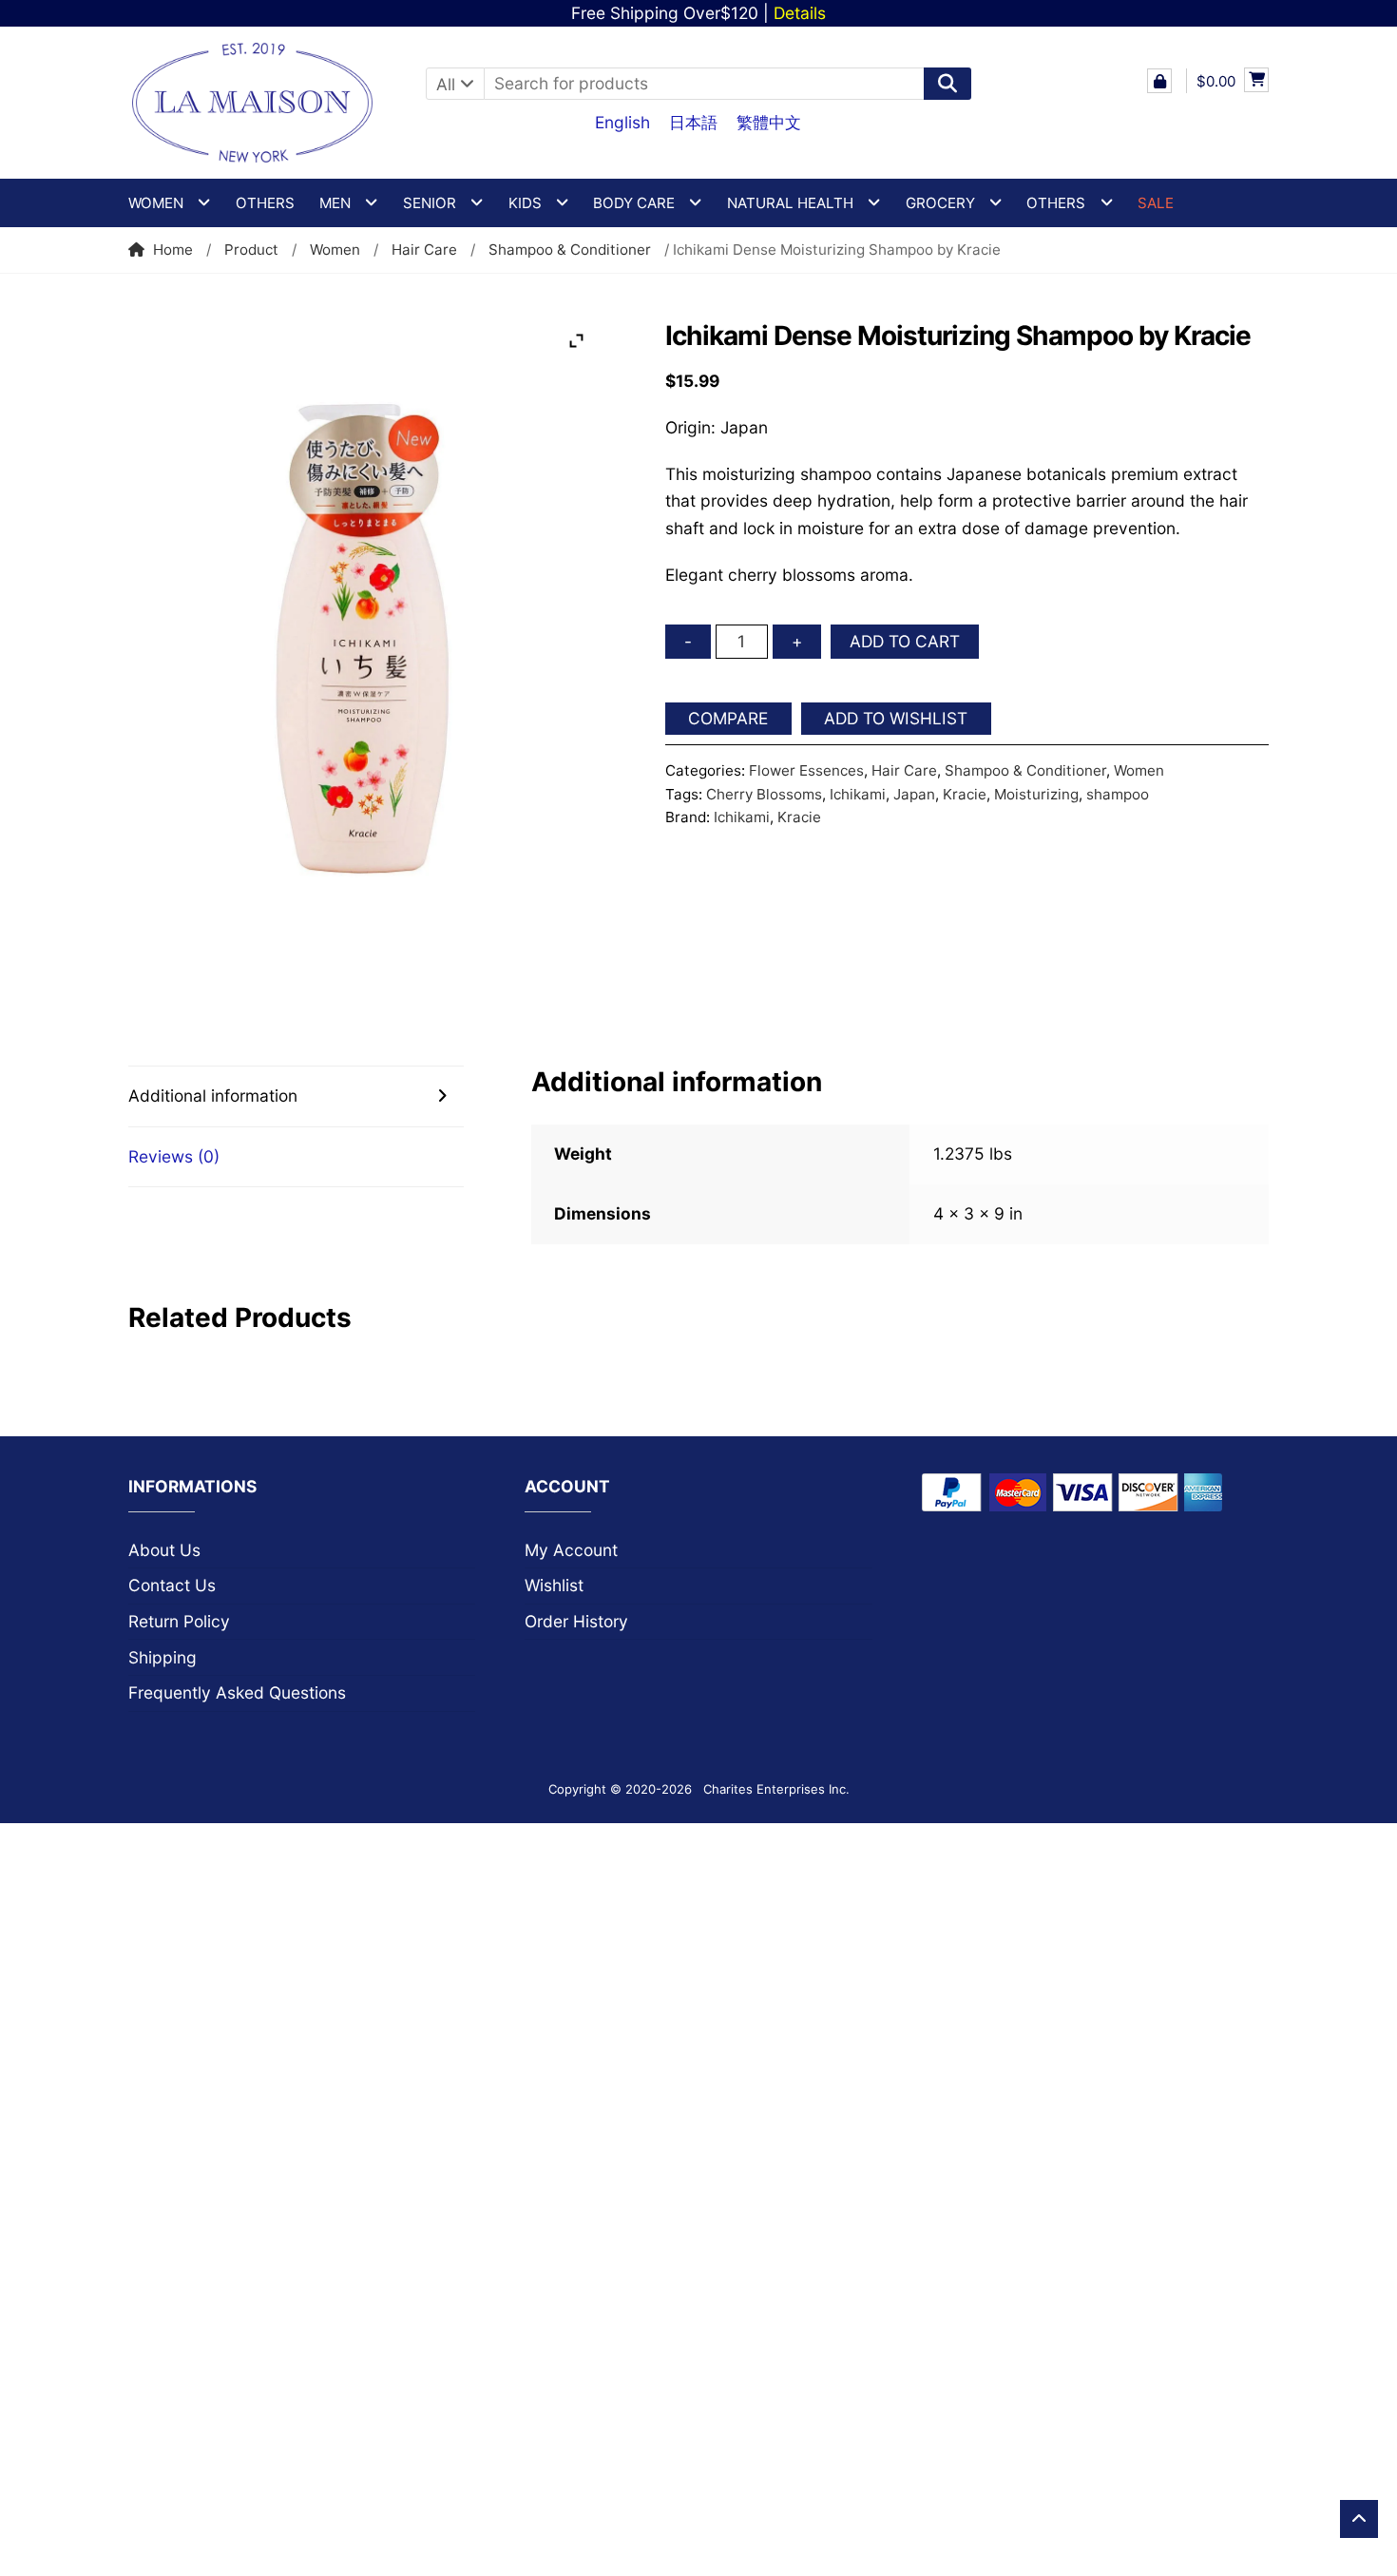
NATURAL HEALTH (790, 203)
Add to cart (905, 641)
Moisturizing (1036, 794)
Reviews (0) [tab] (174, 1156)
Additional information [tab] (213, 1096)
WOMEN (156, 203)
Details (800, 13)
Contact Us (172, 1585)
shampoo (1118, 794)
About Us (164, 1550)
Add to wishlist (896, 718)
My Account (571, 1550)
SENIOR (430, 203)
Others (265, 203)
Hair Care (424, 250)
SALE (1156, 203)
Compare (728, 718)
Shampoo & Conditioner (570, 250)
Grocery (940, 203)
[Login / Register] (1159, 81)
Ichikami (858, 794)
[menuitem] (622, 122)
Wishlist (554, 1585)
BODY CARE (634, 203)
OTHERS (1056, 203)
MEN (335, 203)
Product (251, 250)
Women (335, 250)
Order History (576, 1621)
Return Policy (179, 1621)
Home (173, 250)
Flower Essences (806, 770)
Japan (914, 794)
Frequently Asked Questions (237, 1692)
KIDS (525, 203)
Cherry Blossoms (764, 794)
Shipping (163, 1657)
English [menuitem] (622, 122)
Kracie (965, 794)
